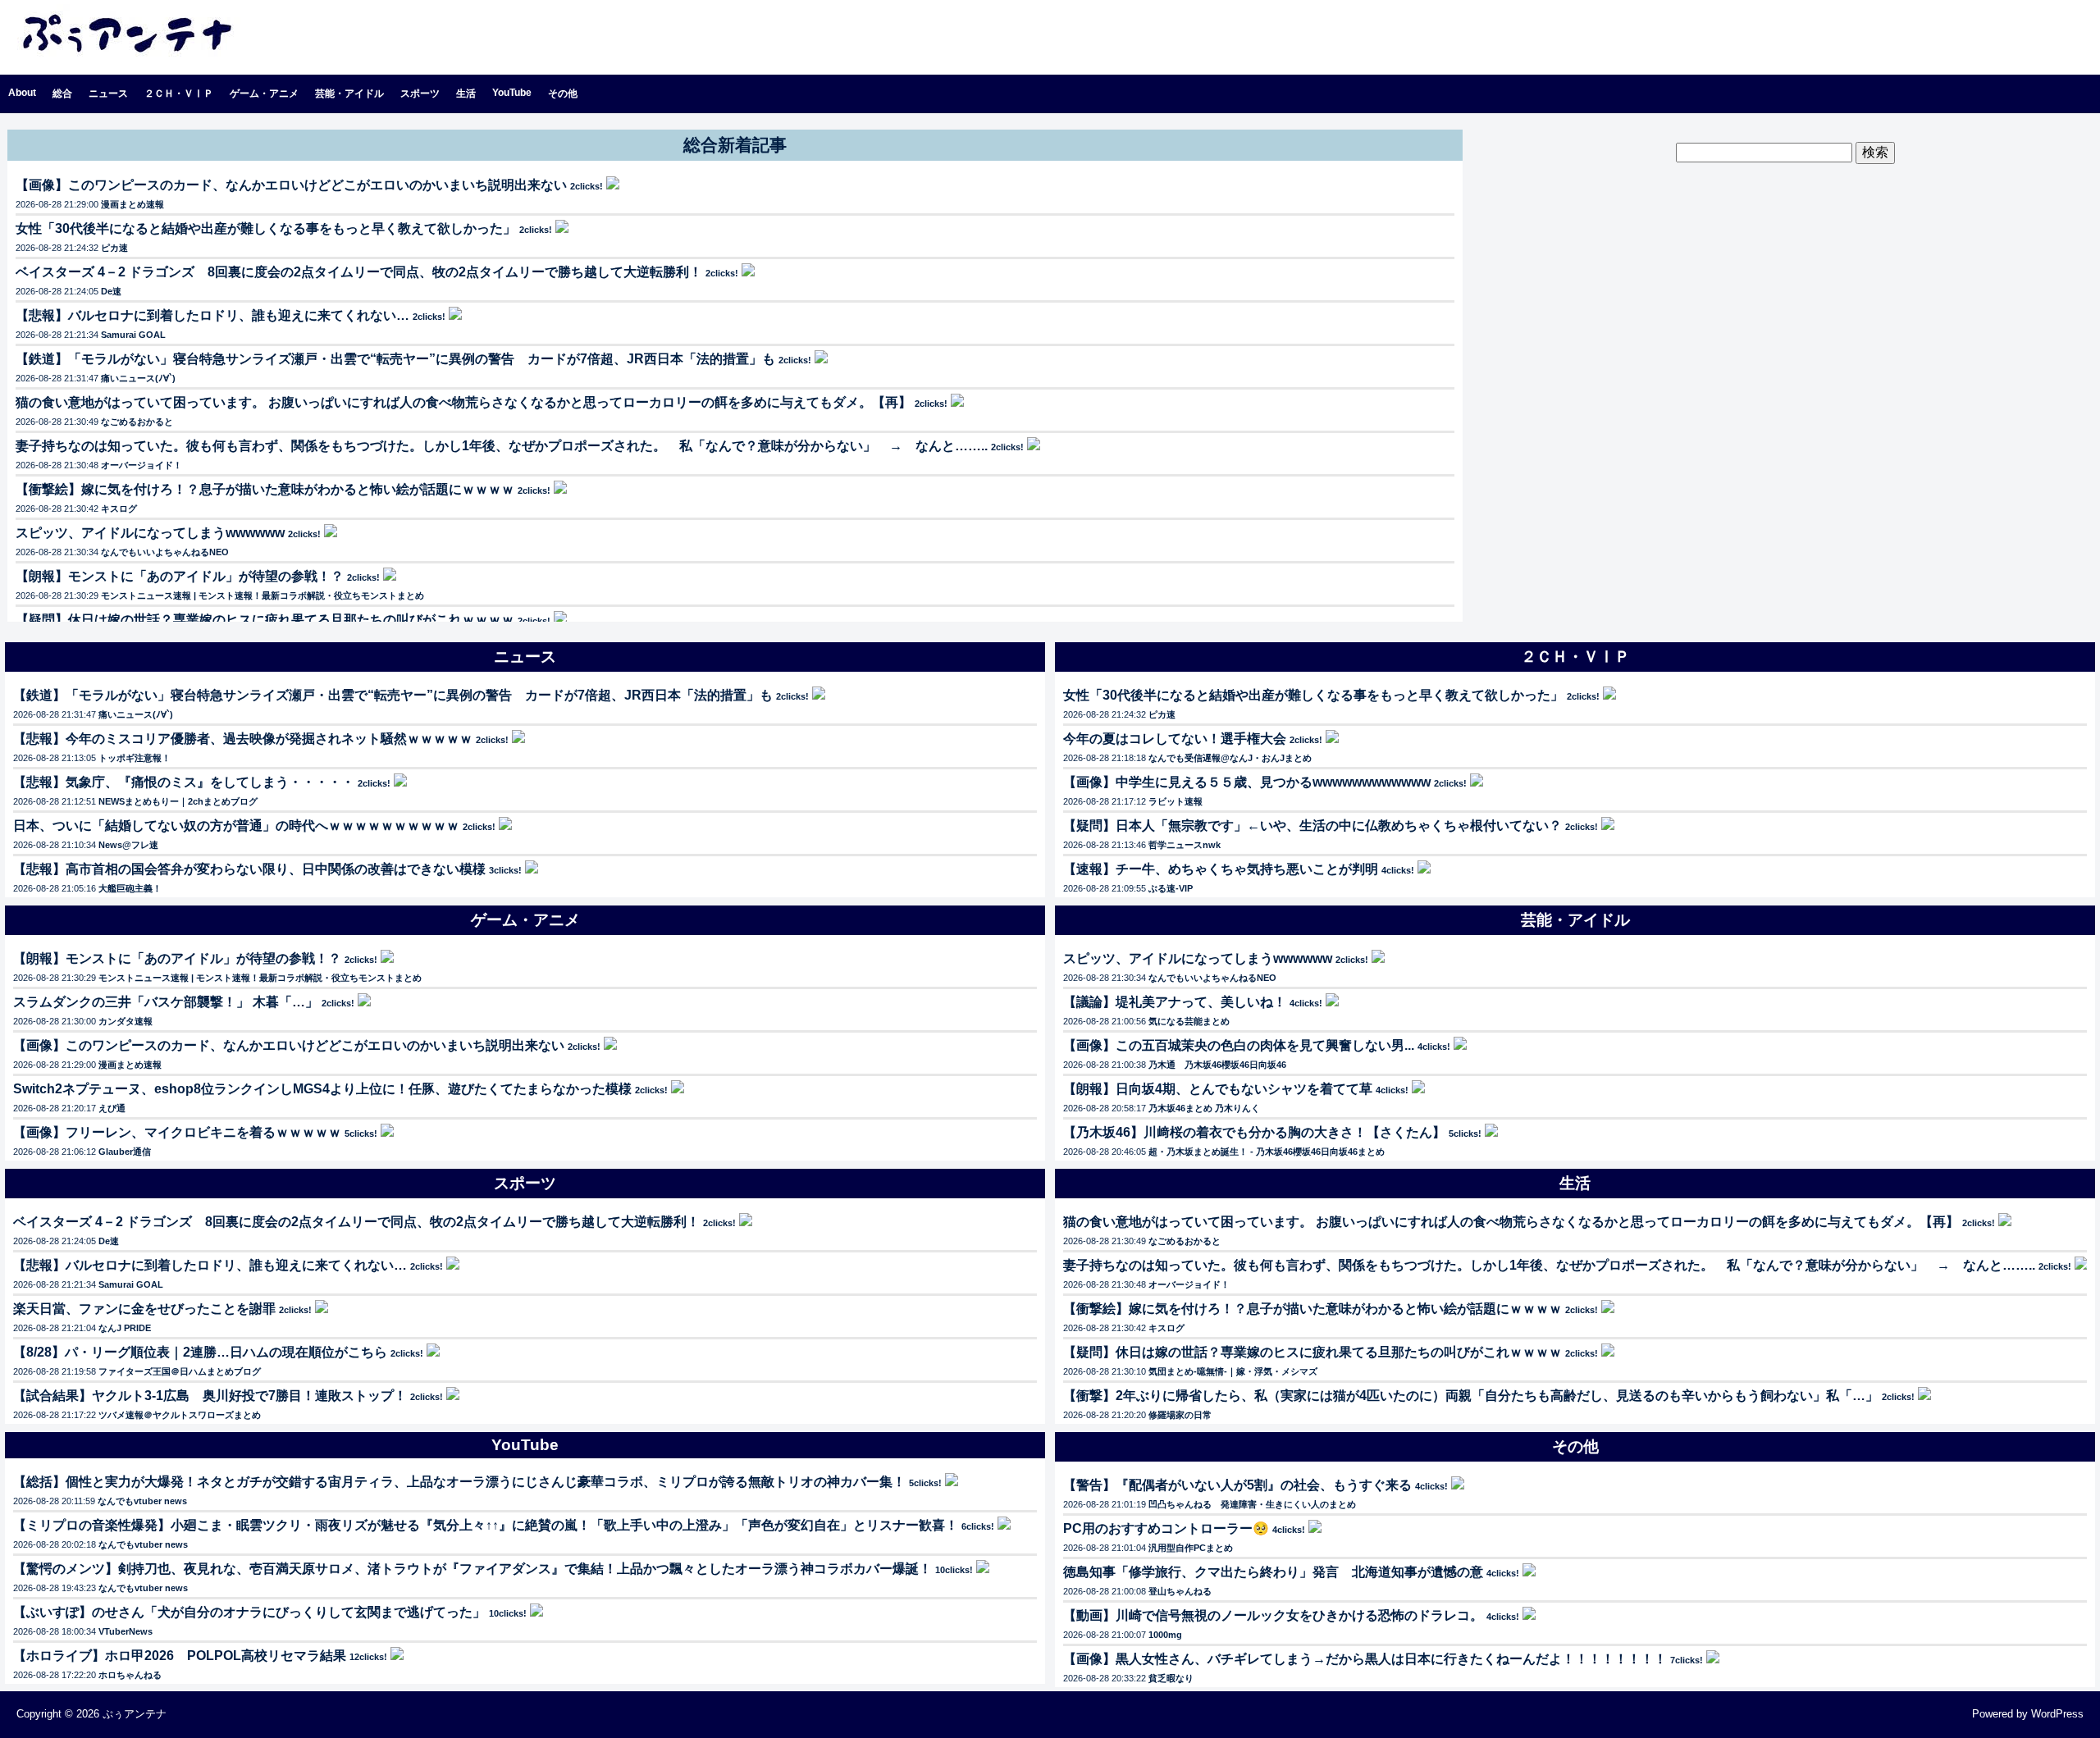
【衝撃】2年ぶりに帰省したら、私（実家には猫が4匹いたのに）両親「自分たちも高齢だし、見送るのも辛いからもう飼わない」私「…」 (1471, 1396)
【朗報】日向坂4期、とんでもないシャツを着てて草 (1218, 1089)
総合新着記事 (735, 145)
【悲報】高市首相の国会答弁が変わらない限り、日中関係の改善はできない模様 (249, 869)
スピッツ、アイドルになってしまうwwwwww (150, 533)
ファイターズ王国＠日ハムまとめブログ (180, 1371)
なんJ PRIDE (125, 1328)
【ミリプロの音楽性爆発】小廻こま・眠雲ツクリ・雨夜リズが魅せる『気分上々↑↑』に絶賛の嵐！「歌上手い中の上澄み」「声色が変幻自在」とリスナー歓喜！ (486, 1525)
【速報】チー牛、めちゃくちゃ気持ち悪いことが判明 (1221, 869)
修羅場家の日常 (1180, 1415)
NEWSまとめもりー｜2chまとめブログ (178, 801)
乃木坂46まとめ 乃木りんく (1204, 1108)
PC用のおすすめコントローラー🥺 (1166, 1528)
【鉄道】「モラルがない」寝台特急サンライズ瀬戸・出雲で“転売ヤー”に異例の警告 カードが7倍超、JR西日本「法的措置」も (395, 359)
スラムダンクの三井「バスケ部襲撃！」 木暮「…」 (166, 1002)
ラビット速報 (1176, 801)
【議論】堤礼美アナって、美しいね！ (1175, 1002)
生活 (466, 94)
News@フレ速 (128, 845)
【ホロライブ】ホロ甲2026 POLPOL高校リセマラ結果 (180, 1656)
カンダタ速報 (126, 1021)
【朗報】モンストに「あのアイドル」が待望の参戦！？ (180, 576)
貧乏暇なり (1171, 1678)
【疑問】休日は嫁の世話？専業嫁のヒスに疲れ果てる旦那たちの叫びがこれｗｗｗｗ (265, 620)
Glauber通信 (125, 1152)
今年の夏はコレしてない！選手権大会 (1175, 739)
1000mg (1165, 1635)
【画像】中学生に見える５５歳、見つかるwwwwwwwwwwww (1247, 782)
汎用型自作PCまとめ (1191, 1548)
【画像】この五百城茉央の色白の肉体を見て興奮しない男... (1239, 1045)
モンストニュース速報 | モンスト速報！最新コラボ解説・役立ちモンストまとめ (262, 595)
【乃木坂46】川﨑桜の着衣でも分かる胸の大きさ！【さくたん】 (1254, 1132)
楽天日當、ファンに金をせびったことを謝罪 (144, 1309)
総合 (62, 94)
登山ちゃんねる (1180, 1591)
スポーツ (420, 94)
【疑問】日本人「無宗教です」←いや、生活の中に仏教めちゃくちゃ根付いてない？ (1312, 826)
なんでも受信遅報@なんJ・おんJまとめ (1230, 758)
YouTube (512, 93)
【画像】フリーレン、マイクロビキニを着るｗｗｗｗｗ (177, 1132)
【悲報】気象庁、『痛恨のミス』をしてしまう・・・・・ (184, 782)
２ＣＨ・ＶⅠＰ (179, 94)
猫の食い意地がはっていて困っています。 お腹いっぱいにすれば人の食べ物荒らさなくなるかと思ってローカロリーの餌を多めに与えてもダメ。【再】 (463, 402)
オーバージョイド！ (142, 465)
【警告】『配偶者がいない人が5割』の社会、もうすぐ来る (1237, 1485)
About (22, 93)
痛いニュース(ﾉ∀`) (138, 378)
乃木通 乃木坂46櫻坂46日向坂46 (1217, 1065)
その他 (563, 94)
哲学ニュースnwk (1185, 845)
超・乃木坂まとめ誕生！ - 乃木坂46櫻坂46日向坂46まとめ (1267, 1152)
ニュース (108, 94)
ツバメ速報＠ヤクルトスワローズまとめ (180, 1415)
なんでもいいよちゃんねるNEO (165, 552)
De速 (111, 291)
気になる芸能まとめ (1189, 1021)
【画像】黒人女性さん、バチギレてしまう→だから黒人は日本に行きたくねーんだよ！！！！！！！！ (1365, 1659)
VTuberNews (126, 1631)
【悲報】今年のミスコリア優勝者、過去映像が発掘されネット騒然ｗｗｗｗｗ (243, 739)
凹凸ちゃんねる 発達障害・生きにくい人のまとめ (1252, 1504)
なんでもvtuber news (142, 1501)
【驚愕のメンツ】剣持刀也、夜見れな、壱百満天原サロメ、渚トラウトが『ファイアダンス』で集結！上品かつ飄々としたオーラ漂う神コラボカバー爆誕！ (472, 1569)
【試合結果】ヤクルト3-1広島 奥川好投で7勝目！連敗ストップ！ (210, 1396)
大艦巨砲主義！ (130, 888)
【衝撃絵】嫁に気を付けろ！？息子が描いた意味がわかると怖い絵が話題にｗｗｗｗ (265, 489)
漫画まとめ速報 (132, 204)
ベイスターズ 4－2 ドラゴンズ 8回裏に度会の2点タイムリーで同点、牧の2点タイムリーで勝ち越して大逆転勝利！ (359, 272)
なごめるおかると (137, 422)
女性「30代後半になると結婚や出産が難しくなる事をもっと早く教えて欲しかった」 (266, 228)
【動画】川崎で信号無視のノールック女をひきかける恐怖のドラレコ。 (1273, 1615)
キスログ (119, 509)
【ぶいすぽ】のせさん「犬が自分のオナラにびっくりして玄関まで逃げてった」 (249, 1612)
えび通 (112, 1108)
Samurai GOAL (133, 335)
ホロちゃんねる (130, 1675)
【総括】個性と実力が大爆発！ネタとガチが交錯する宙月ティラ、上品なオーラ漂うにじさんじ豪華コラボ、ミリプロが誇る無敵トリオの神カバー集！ (459, 1482)
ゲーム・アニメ (264, 94)
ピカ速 (114, 248)
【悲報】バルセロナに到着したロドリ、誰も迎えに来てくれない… (212, 315)
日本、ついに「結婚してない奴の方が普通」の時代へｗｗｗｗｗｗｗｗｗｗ (236, 826)
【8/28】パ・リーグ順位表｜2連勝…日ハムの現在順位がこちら (200, 1352)
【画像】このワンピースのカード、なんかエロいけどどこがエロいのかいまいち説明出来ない (291, 185)
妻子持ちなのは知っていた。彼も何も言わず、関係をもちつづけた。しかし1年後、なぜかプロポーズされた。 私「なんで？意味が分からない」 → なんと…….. (502, 446)
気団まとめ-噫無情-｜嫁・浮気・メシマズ (1233, 1371)
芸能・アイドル (349, 94)
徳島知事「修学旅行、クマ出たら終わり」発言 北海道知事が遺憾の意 (1273, 1572)
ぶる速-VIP (1171, 888)
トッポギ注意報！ (135, 758)
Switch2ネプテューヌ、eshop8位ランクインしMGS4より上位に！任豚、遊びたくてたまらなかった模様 (322, 1089)
